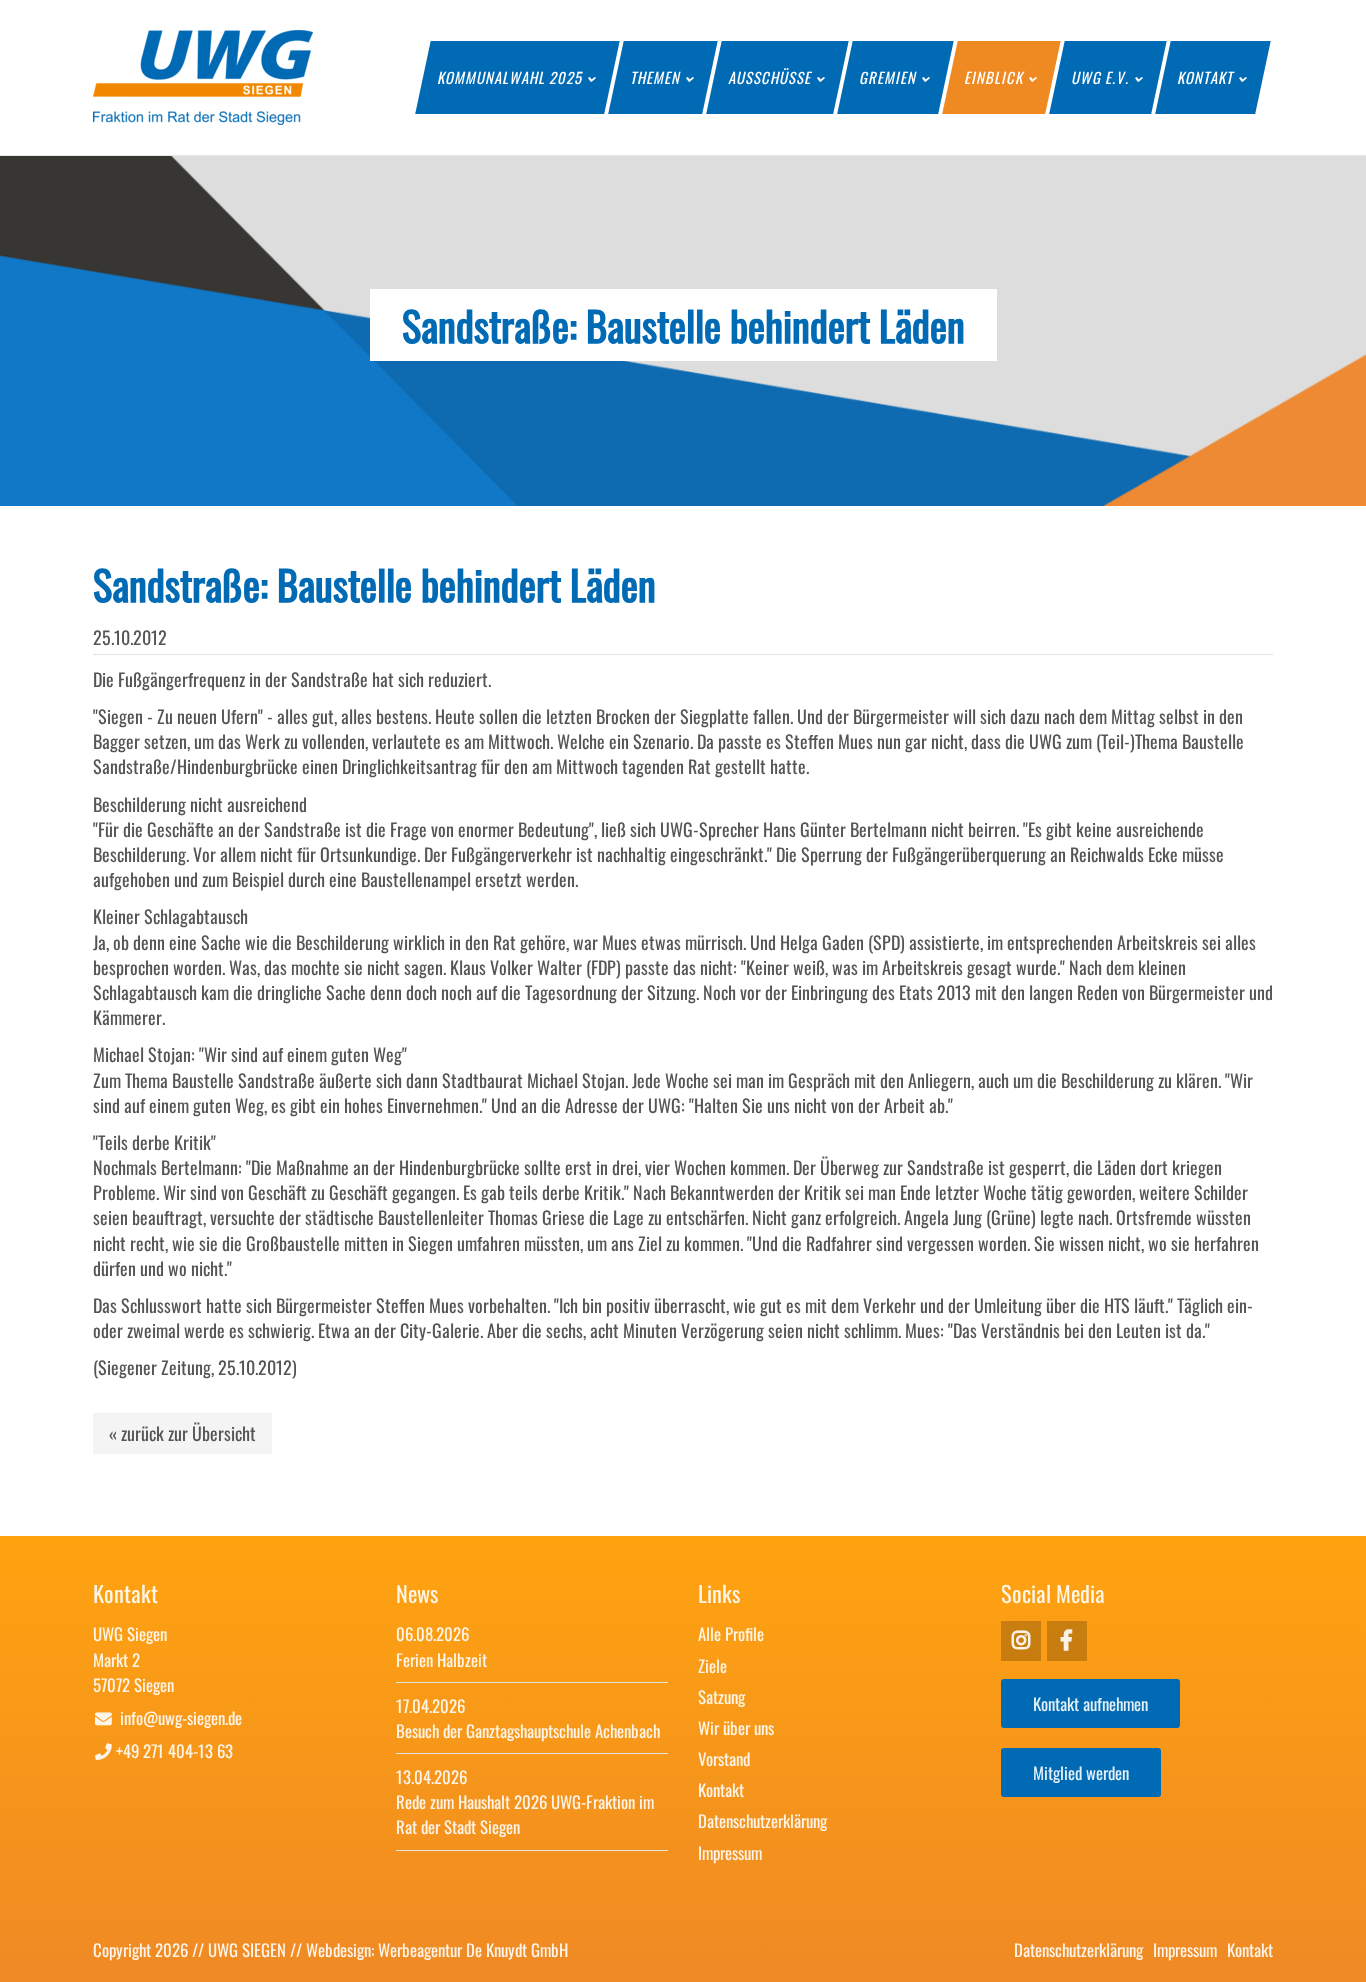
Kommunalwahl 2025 (511, 77)
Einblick (995, 77)
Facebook (1021, 1641)
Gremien (889, 77)
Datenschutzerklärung (762, 1820)
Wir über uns (736, 1727)
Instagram (1067, 1641)
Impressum (730, 1852)
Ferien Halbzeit (441, 1659)
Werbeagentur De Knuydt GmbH (473, 1949)
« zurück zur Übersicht (182, 1433)
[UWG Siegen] (203, 117)
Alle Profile (731, 1633)
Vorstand (724, 1758)
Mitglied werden (1081, 1772)
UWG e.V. (1101, 77)
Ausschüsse (771, 77)
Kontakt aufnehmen (1090, 1703)
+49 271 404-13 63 (174, 1750)
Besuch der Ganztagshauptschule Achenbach (528, 1730)
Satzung (721, 1696)
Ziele (712, 1665)
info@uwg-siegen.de (181, 1717)
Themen (656, 77)
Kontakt (1206, 77)
